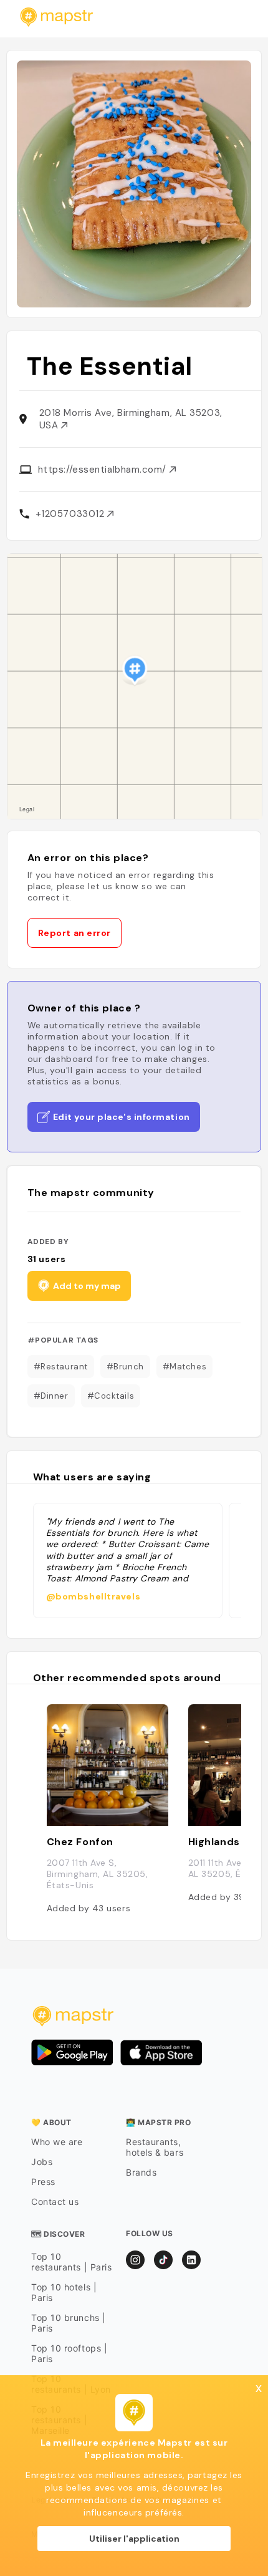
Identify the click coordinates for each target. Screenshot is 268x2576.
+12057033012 (71, 514)
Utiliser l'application (134, 2539)
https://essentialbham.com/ (104, 470)
